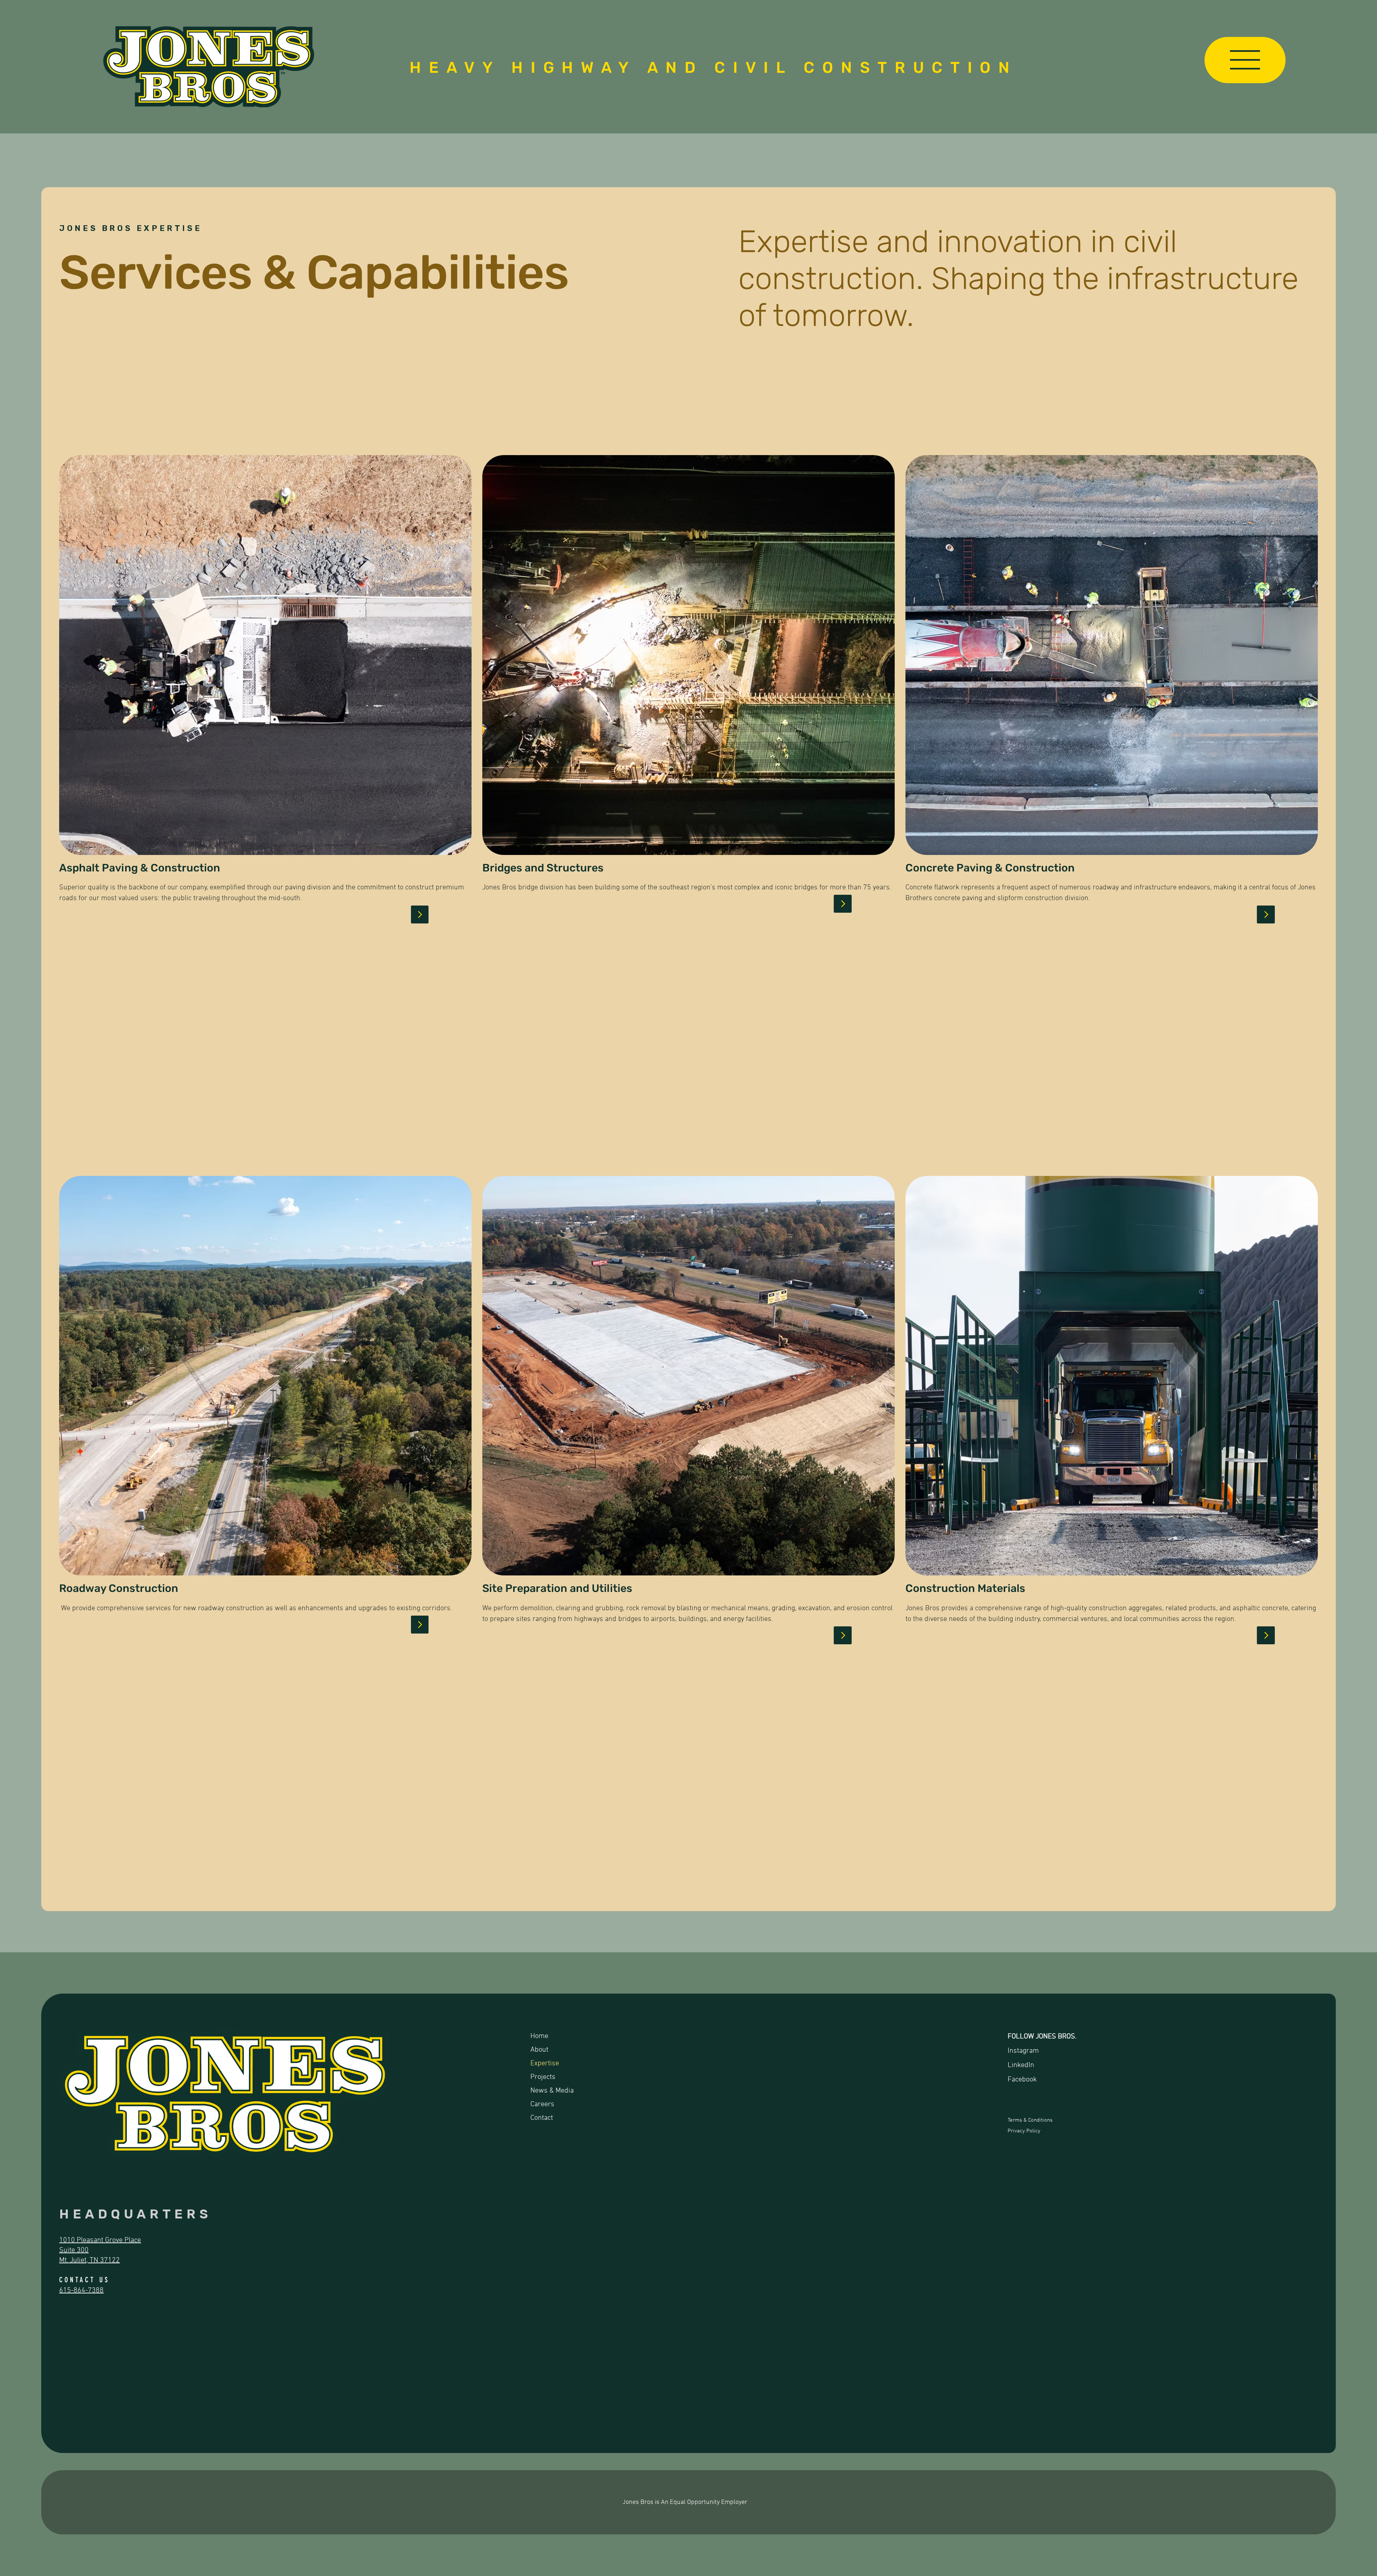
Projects (543, 2077)
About (539, 2050)
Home (539, 2036)
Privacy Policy (1024, 2131)
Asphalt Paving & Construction (140, 868)
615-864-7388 (81, 2291)
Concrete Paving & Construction (990, 868)
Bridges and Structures (543, 868)
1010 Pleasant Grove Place (100, 2240)
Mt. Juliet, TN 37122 (89, 2260)
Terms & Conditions (1031, 2120)
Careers (542, 2104)
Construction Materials (965, 1588)
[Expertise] (645, 2064)
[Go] (420, 914)
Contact (542, 2118)
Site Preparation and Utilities (557, 1588)
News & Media (552, 2091)
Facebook (1022, 2080)
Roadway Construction (119, 1588)
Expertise (545, 2064)
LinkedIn (1021, 2065)
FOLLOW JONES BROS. (1042, 2037)
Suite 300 (74, 2250)
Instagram (1023, 2051)
